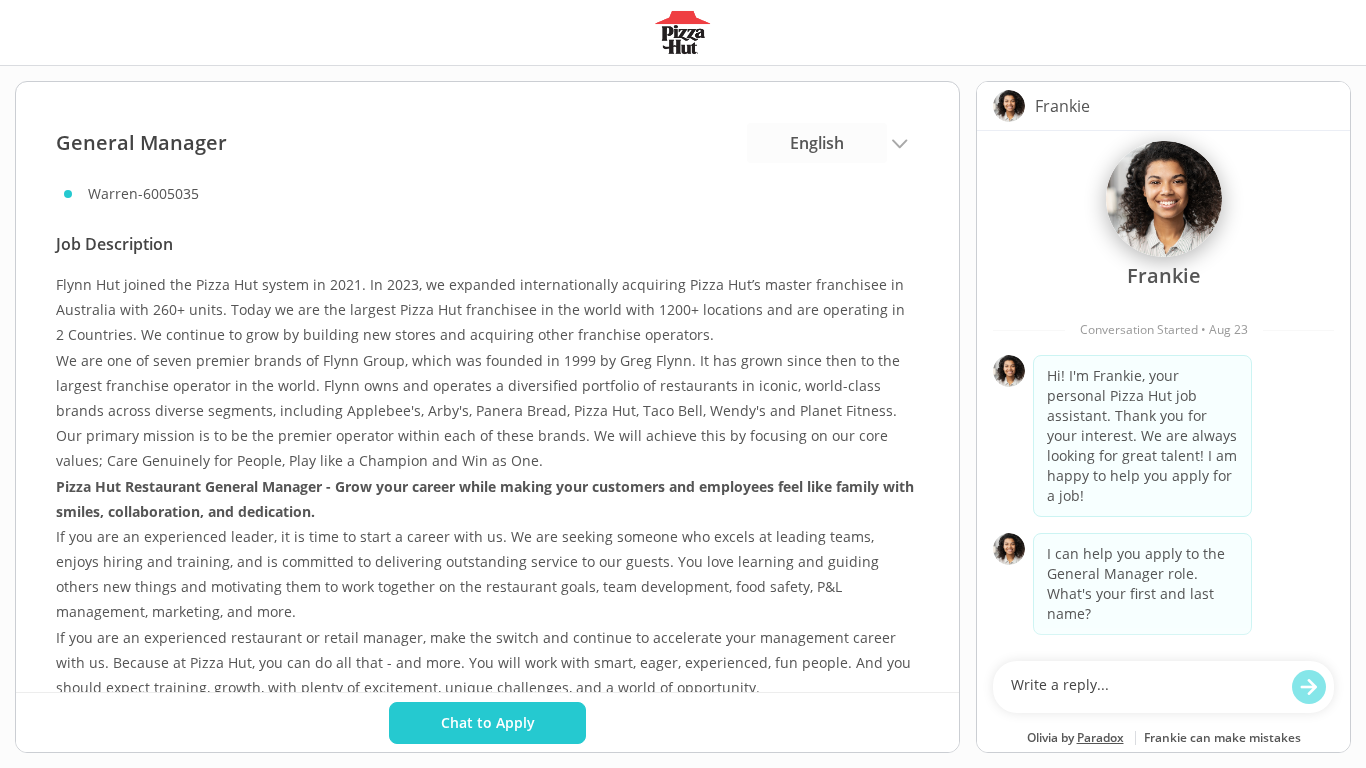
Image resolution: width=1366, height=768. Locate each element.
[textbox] (1144, 687)
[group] (1163, 391)
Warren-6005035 (143, 193)
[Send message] (1309, 687)
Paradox (1100, 737)
